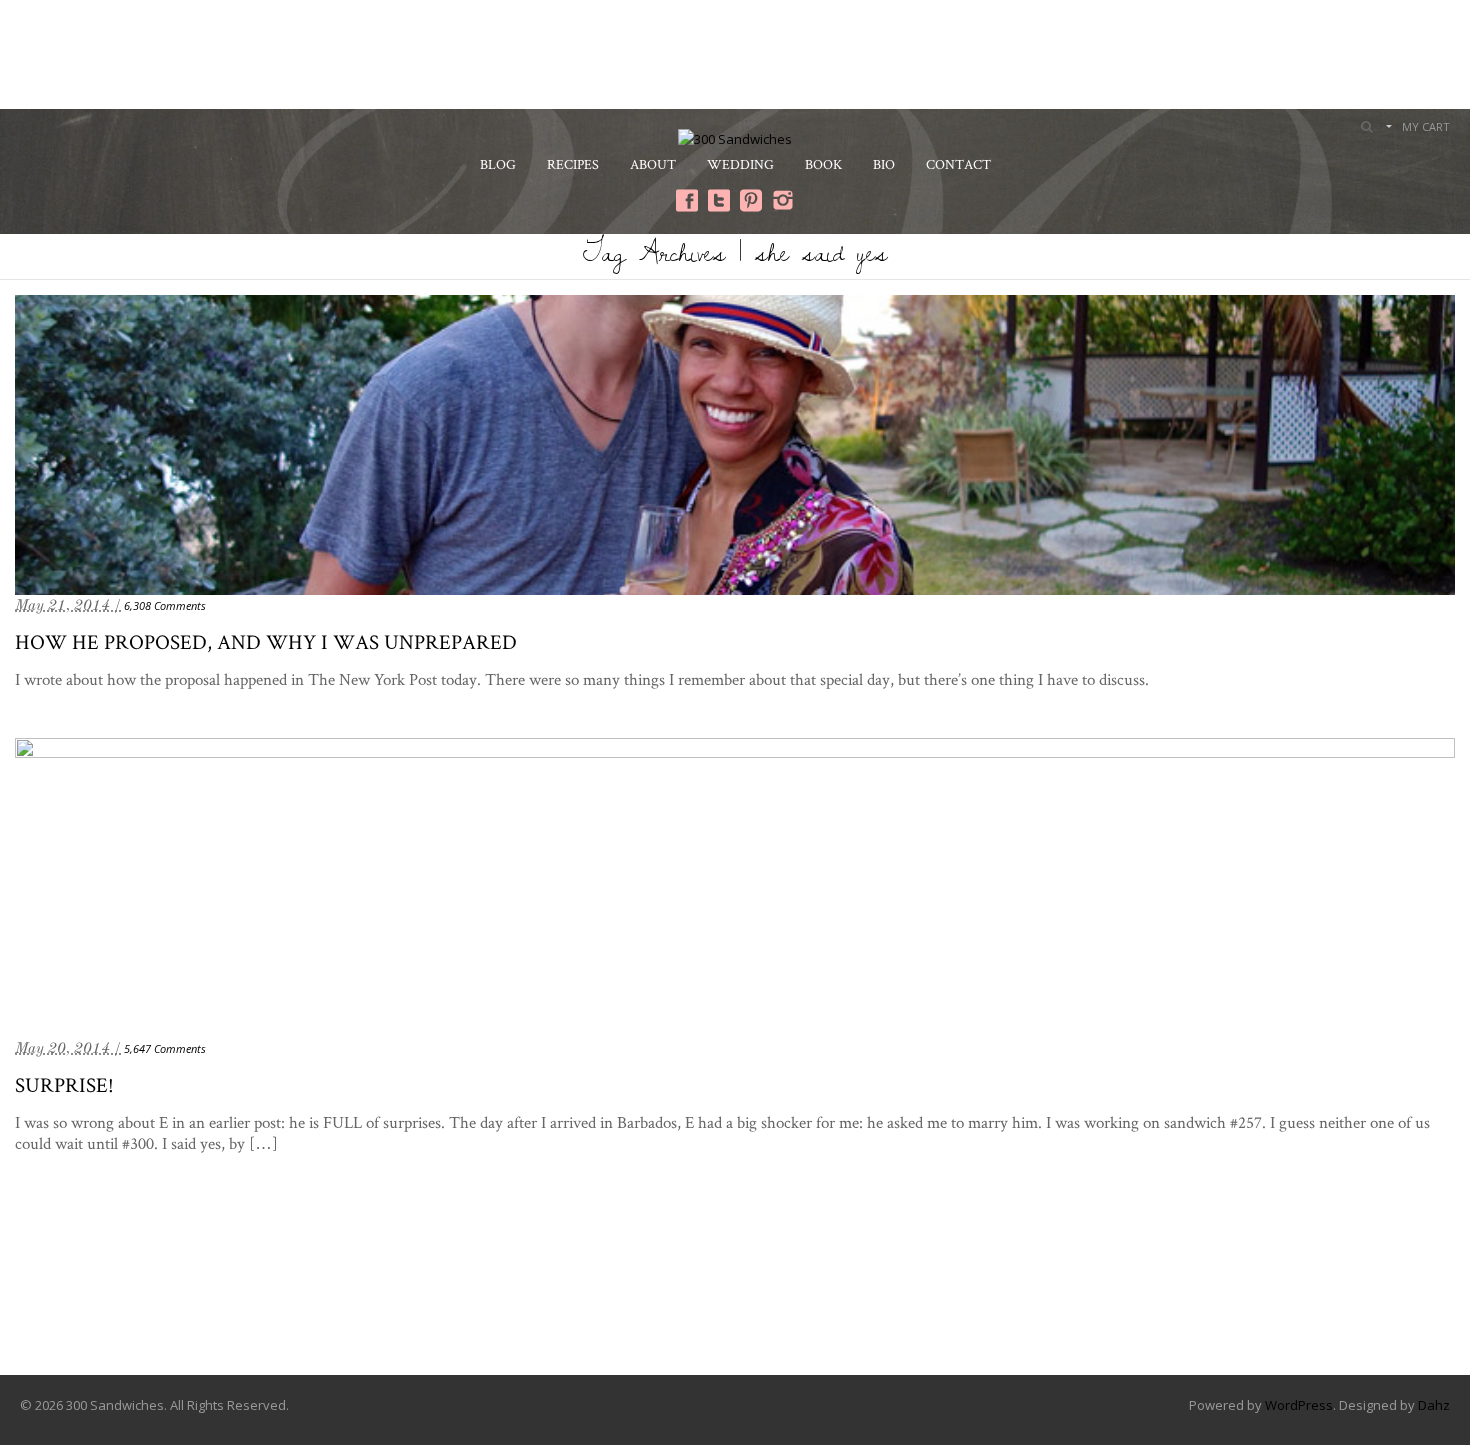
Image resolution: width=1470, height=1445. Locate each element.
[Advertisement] (735, 52)
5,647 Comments (165, 1048)
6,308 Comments (165, 605)
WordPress (1299, 1405)
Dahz (1434, 1405)
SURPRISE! (64, 1084)
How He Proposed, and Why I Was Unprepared (266, 641)
